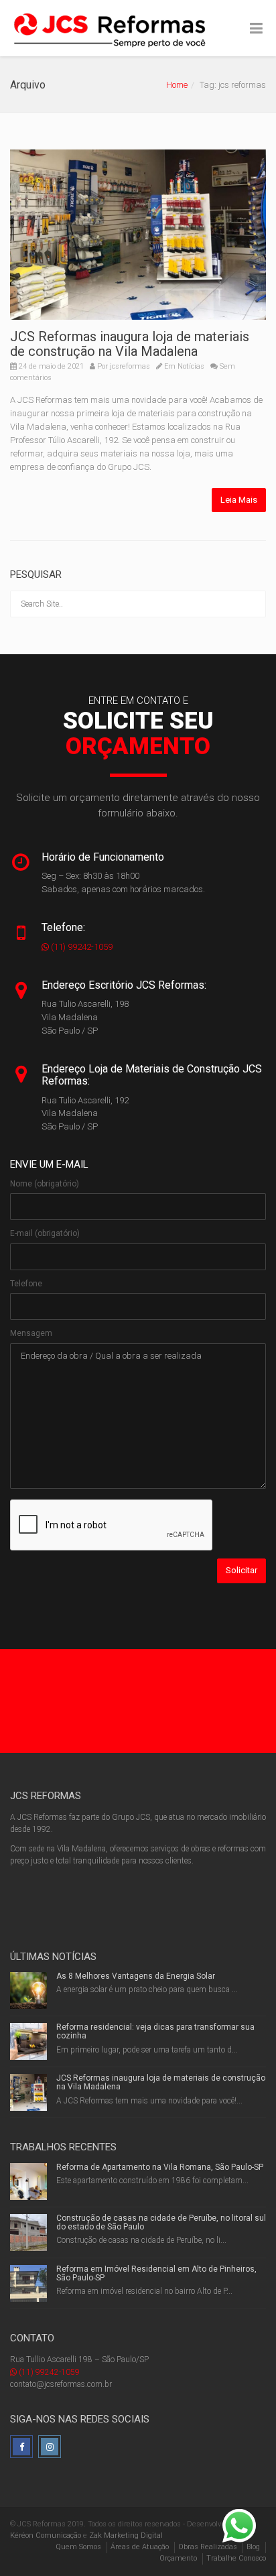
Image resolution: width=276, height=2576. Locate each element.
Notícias (191, 366)
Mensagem (31, 1333)
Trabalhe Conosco (236, 2558)
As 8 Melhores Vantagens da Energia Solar (136, 1976)
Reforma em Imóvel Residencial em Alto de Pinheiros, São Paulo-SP (156, 2273)
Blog (253, 2547)
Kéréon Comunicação (46, 2535)
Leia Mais (239, 500)
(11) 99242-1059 (81, 947)
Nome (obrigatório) (45, 1184)
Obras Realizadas (208, 2547)
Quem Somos (78, 2547)
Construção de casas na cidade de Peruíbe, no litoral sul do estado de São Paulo (161, 2222)
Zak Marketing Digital (126, 2535)
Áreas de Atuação (140, 2547)
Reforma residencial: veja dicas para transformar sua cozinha (155, 2031)
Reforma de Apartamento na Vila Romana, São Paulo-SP (160, 2167)
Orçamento (178, 2558)
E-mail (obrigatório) (45, 1233)
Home (177, 85)
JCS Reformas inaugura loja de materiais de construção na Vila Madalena (130, 344)
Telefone (26, 1284)
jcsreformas (130, 366)
